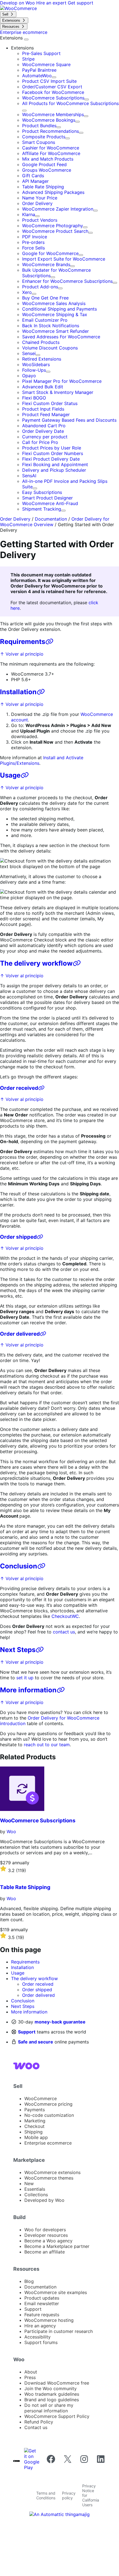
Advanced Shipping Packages (53, 192)
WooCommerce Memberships (53, 114)
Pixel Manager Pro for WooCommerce (62, 381)
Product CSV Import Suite (49, 81)
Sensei (29, 353)
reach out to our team (47, 1745)
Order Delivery (37, 203)
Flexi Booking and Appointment (55, 464)
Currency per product (45, 437)
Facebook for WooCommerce (53, 92)
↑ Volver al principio (22, 654)
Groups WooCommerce (47, 170)
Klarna (29, 214)
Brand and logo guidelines (52, 2400)
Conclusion (19, 1566)
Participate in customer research (59, 2331)
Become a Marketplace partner (57, 2246)
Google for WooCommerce (50, 253)
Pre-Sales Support (41, 53)
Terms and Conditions (46, 2495)
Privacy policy (69, 2495)
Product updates (42, 2298)
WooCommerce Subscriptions (53, 98)
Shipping (33, 2132)
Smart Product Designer (47, 498)
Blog (29, 2281)
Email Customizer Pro (45, 320)
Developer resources (46, 2235)
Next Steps (18, 1650)
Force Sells (33, 248)
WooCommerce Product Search (55, 231)
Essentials (35, 2189)
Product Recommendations (51, 131)
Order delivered (20, 1334)
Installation (18, 692)
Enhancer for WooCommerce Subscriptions (67, 281)
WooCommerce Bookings (49, 120)
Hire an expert (52, 3)
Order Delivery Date (43, 431)
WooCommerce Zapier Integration (58, 209)
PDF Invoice (35, 237)
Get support (81, 3)
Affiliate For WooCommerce (51, 153)
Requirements (23, 642)
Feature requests (42, 2315)
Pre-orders (33, 242)
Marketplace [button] (29, 2160)
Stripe (28, 59)
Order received (19, 1088)
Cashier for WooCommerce (51, 148)
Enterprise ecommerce (48, 2143)
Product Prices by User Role (52, 448)
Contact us (36, 2427)
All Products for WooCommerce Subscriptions (70, 103)
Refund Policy (39, 2422)
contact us (64, 1632)
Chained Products (41, 342)
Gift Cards (33, 176)
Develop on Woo (18, 3)
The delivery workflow (36, 963)
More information (28, 1690)
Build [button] (20, 2217)
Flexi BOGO (34, 398)
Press (30, 2377)
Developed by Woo (44, 2200)
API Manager (35, 181)
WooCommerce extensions (52, 2172)
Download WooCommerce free (57, 2383)
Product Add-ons (40, 287)
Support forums (41, 2342)
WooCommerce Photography (53, 226)
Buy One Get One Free (45, 298)
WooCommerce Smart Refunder (55, 331)
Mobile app (36, 2137)
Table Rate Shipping (43, 187)
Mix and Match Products (48, 159)
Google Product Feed (44, 164)
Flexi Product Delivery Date (51, 459)
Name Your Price (40, 198)
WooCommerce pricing (48, 2104)
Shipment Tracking (42, 509)
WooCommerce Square (46, 64)
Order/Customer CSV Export (52, 87)
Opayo (29, 376)
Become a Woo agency (48, 2241)
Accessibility (37, 2337)
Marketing (35, 2121)
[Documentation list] (26, 39)
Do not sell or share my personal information (49, 2408)
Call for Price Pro (40, 442)
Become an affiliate (45, 2252)
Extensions (12, 38)
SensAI (29, 476)
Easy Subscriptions (42, 492)
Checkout (34, 2126)
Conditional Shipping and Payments (59, 309)
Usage (10, 775)
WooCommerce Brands (46, 264)
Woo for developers (45, 2230)
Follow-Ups (34, 370)
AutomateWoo (37, 76)
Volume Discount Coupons (50, 348)
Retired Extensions (42, 359)
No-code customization (49, 2115)
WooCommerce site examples (56, 2292)
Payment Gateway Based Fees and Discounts (69, 420)
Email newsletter (42, 2303)
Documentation (51, 519)
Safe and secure (36, 2042)
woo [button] (19, 2359)
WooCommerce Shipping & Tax (55, 314)
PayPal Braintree (39, 70)
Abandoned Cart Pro (44, 426)
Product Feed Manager (46, 414)
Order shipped (18, 1237)
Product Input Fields (43, 409)
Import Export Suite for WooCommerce (64, 259)
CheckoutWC (65, 1616)
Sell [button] (18, 2086)
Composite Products (44, 137)
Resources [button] (26, 2269)
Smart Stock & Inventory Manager (58, 392)
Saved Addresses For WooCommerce (61, 337)
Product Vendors (40, 220)
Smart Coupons (39, 142)
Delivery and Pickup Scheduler (54, 470)
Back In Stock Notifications (51, 326)
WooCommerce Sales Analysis (54, 303)
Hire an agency (40, 2326)
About (31, 2372)
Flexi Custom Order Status (50, 403)
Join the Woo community (51, 2388)
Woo (11, 1832)
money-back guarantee (60, 2022)
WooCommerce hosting (49, 2320)
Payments (35, 2110)
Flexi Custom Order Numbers (53, 453)
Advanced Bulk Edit (43, 387)
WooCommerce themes (49, 2178)
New (29, 2183)
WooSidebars (36, 364)
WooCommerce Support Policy (57, 2416)
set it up (25, 1678)
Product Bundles (39, 126)
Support (27, 2032)
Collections (36, 2195)
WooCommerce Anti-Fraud (50, 503)
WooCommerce (41, 2098)
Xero (27, 292)
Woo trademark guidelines (52, 2394)
